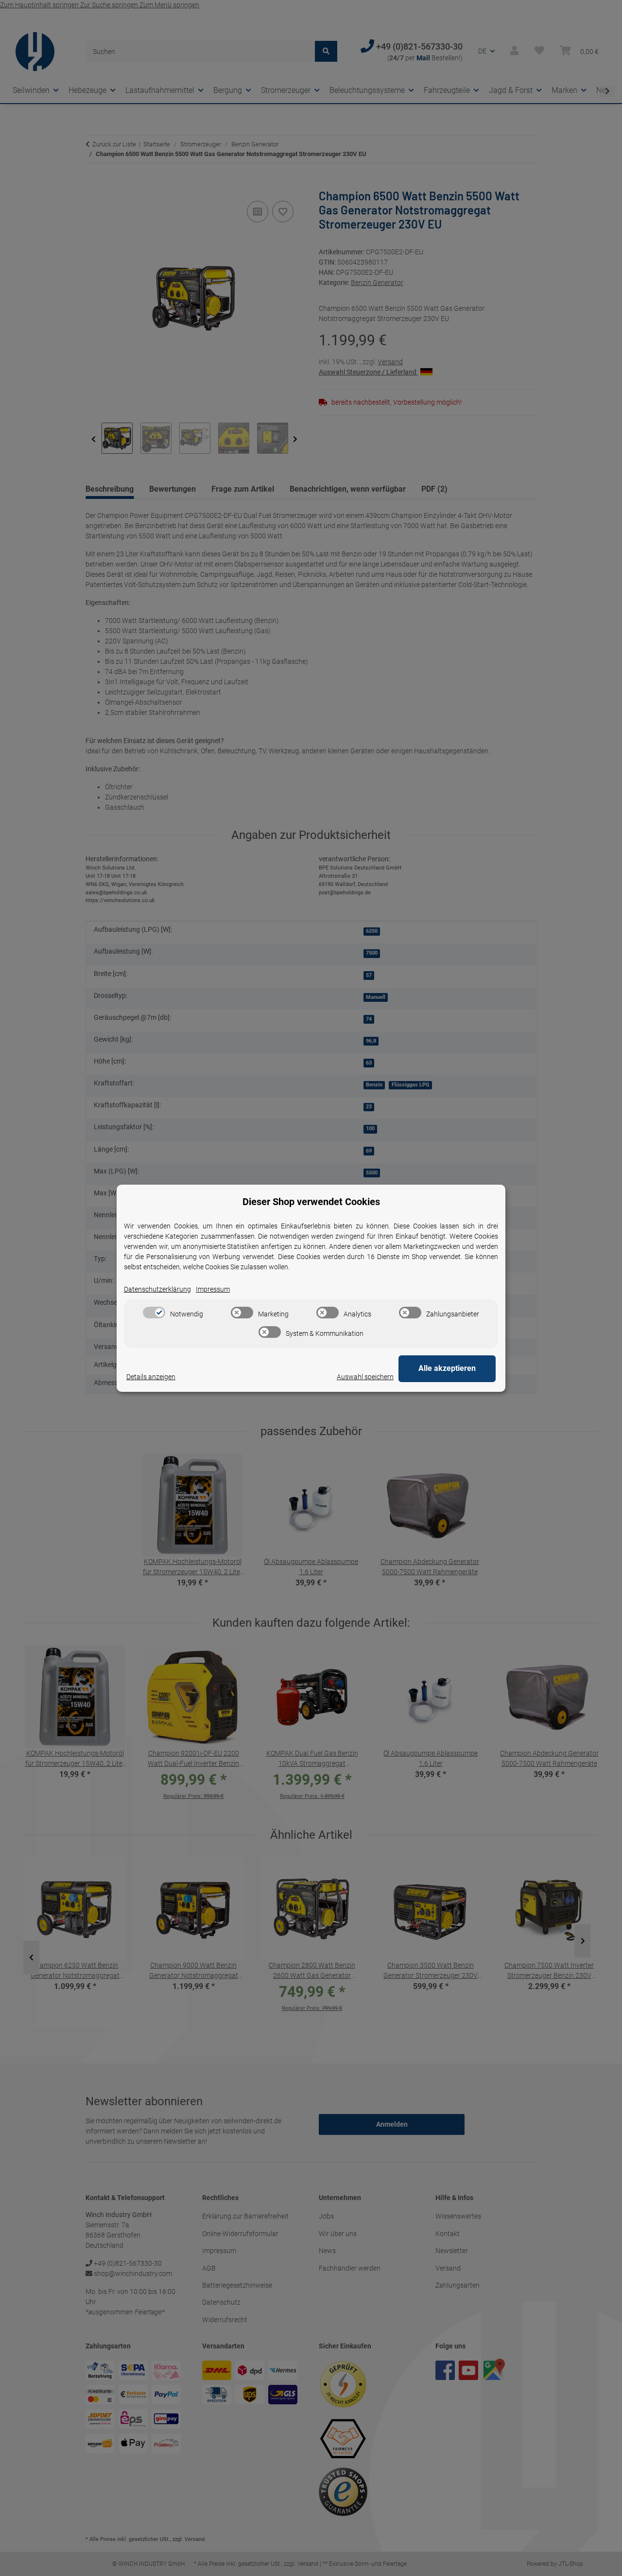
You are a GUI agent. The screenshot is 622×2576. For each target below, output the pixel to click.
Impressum (213, 1289)
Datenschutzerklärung (157, 1289)
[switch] (154, 1313)
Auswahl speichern (365, 1377)
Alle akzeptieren (447, 1368)
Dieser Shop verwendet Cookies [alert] (311, 1202)
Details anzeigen (151, 1377)
